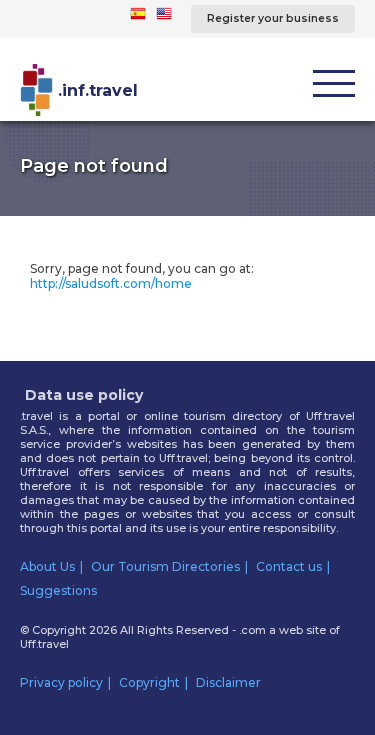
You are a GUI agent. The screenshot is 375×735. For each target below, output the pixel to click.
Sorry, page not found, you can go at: (142, 276)
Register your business (273, 18)
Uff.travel (44, 644)
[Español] (138, 17)
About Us (47, 566)
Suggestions (58, 590)
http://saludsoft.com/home (111, 283)
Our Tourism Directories (165, 566)
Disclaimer (228, 682)
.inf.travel (98, 90)
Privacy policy (61, 682)
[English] (164, 17)
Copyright (149, 682)
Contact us (289, 566)
